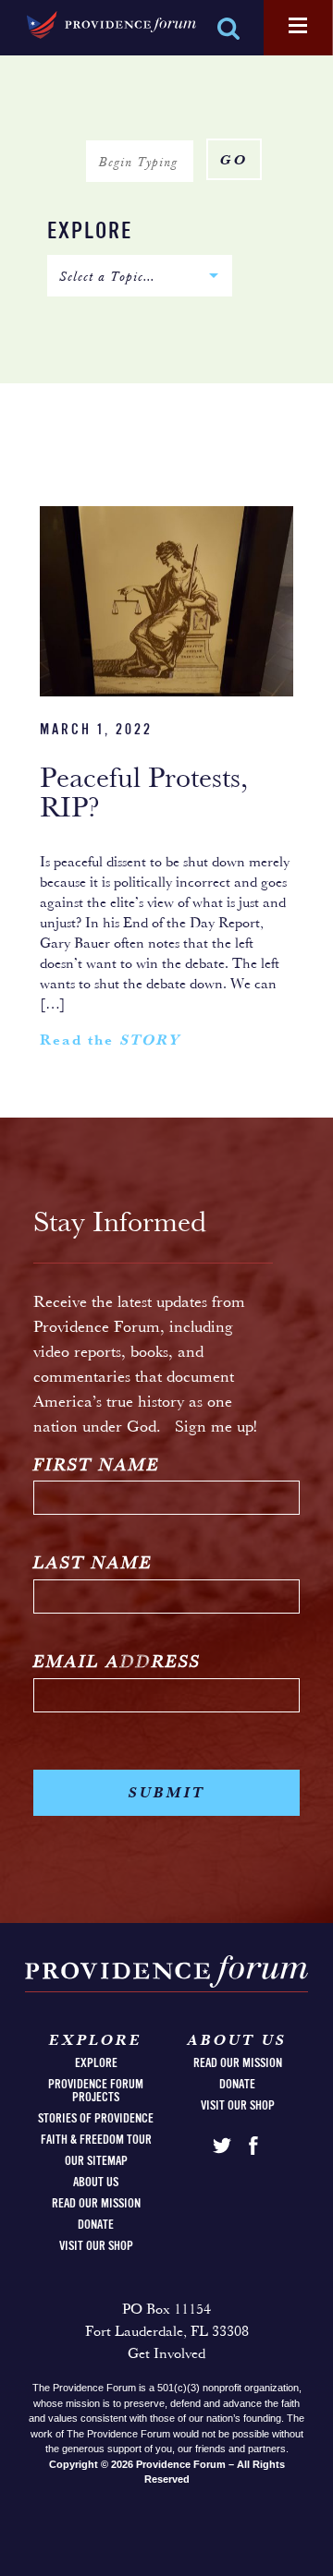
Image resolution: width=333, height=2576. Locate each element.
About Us (96, 2183)
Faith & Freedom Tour (96, 2140)
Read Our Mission (96, 2204)
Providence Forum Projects (96, 2091)
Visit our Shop (96, 2246)
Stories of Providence (96, 2119)
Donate (96, 2225)
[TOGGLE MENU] (298, 27)
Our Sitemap (96, 2161)
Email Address (117, 1663)
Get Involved (166, 2354)
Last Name (93, 1564)
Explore (90, 232)
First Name (97, 1466)
